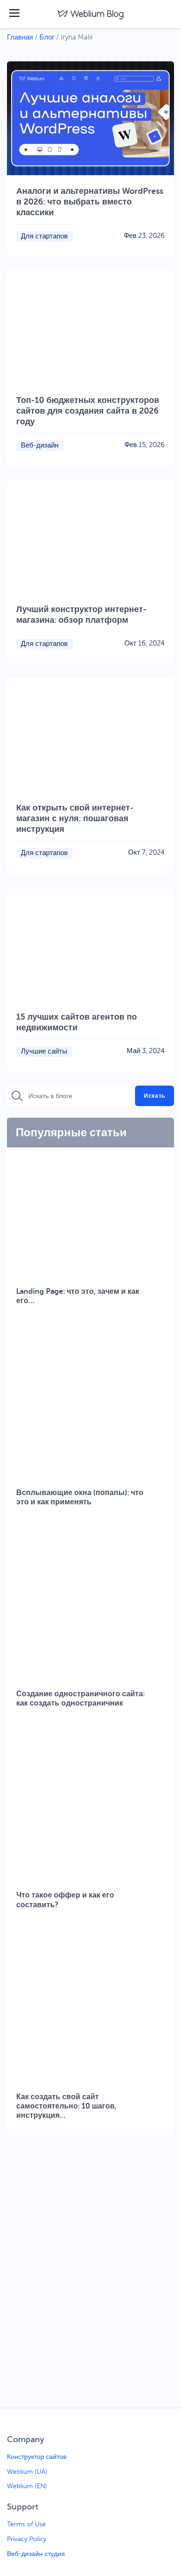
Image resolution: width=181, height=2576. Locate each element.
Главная (20, 37)
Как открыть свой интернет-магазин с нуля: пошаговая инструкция (75, 818)
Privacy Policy (27, 2539)
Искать (155, 1096)
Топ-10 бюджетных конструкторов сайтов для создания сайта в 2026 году (88, 411)
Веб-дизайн (40, 446)
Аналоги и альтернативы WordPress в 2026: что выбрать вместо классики (90, 202)
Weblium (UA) (27, 2472)
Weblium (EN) (27, 2486)
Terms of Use (26, 2524)
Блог (47, 37)
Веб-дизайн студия (36, 2554)
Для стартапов (44, 237)
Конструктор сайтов (37, 2457)
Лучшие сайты (44, 1052)
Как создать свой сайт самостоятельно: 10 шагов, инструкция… (66, 2106)
